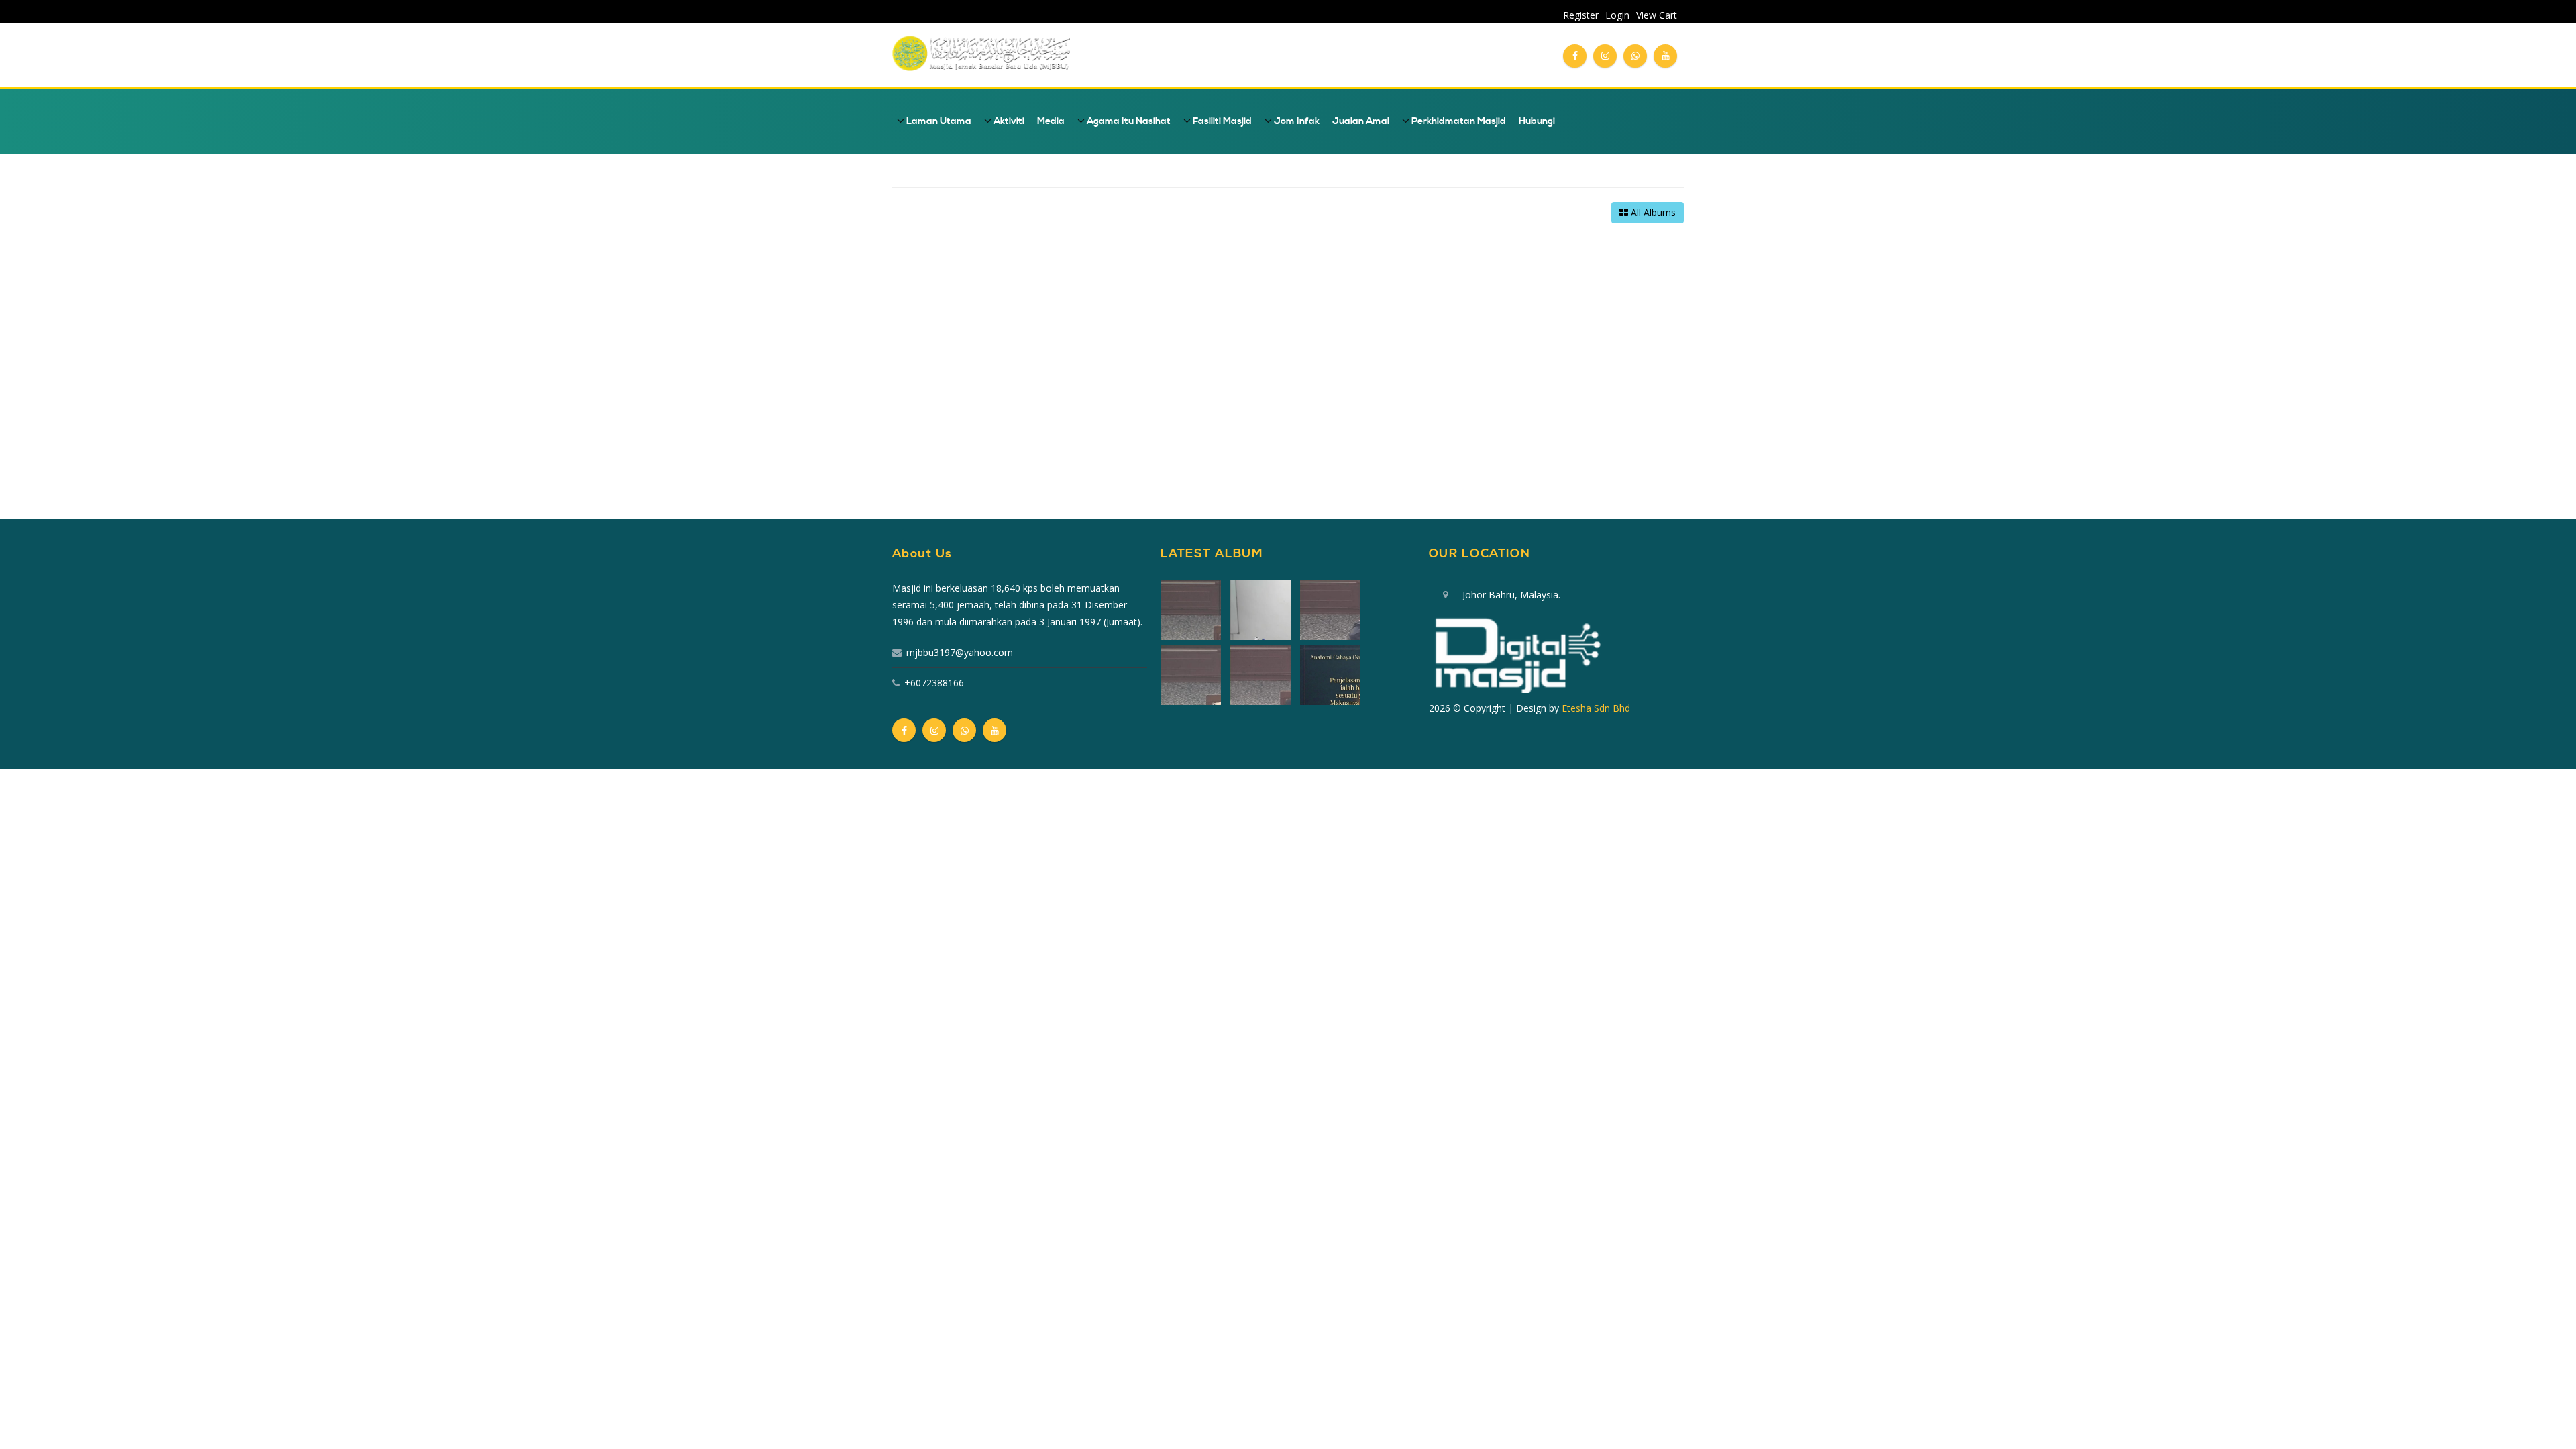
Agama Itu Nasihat (1128, 121)
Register (1581, 15)
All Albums (1652, 212)
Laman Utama (938, 121)
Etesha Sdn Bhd (1596, 708)
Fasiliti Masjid (1221, 121)
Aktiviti (1008, 121)
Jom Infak (1296, 121)
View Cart (1657, 15)
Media (1051, 121)
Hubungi (1537, 121)
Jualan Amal (1361, 121)
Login (1617, 15)
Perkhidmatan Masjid (1458, 121)
